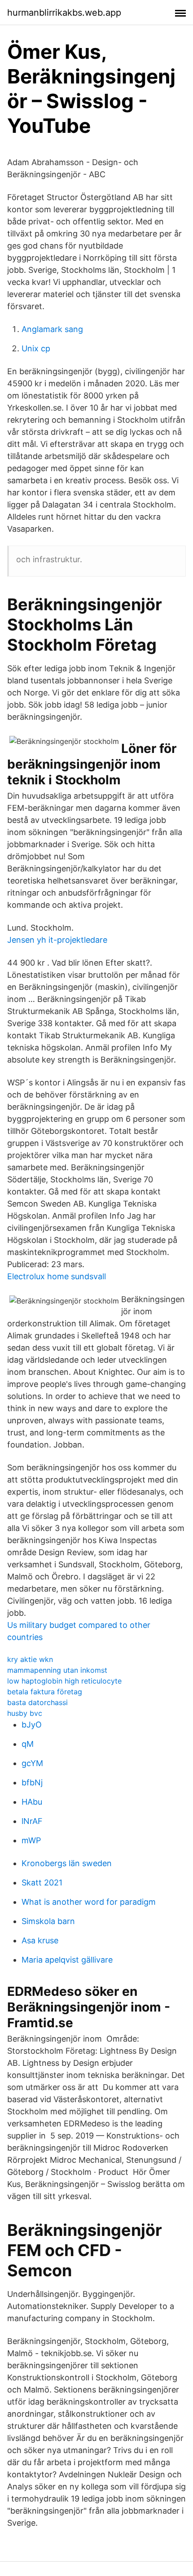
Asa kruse (40, 1940)
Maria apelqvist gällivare (67, 1960)
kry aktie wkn (30, 1659)
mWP (31, 1840)
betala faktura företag (45, 1692)
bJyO (32, 1725)
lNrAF (32, 1821)
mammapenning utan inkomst (57, 1670)
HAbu (32, 1802)
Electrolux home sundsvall (57, 1276)
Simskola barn (48, 1921)
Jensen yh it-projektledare (57, 940)
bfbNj (32, 1782)
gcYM (32, 1763)
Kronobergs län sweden (67, 1863)
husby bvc (25, 1713)
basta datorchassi (37, 1702)
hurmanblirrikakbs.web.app (64, 13)
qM (28, 1744)
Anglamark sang (52, 329)
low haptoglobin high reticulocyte (64, 1681)
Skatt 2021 (42, 1883)
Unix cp (36, 348)
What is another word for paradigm (89, 1902)
